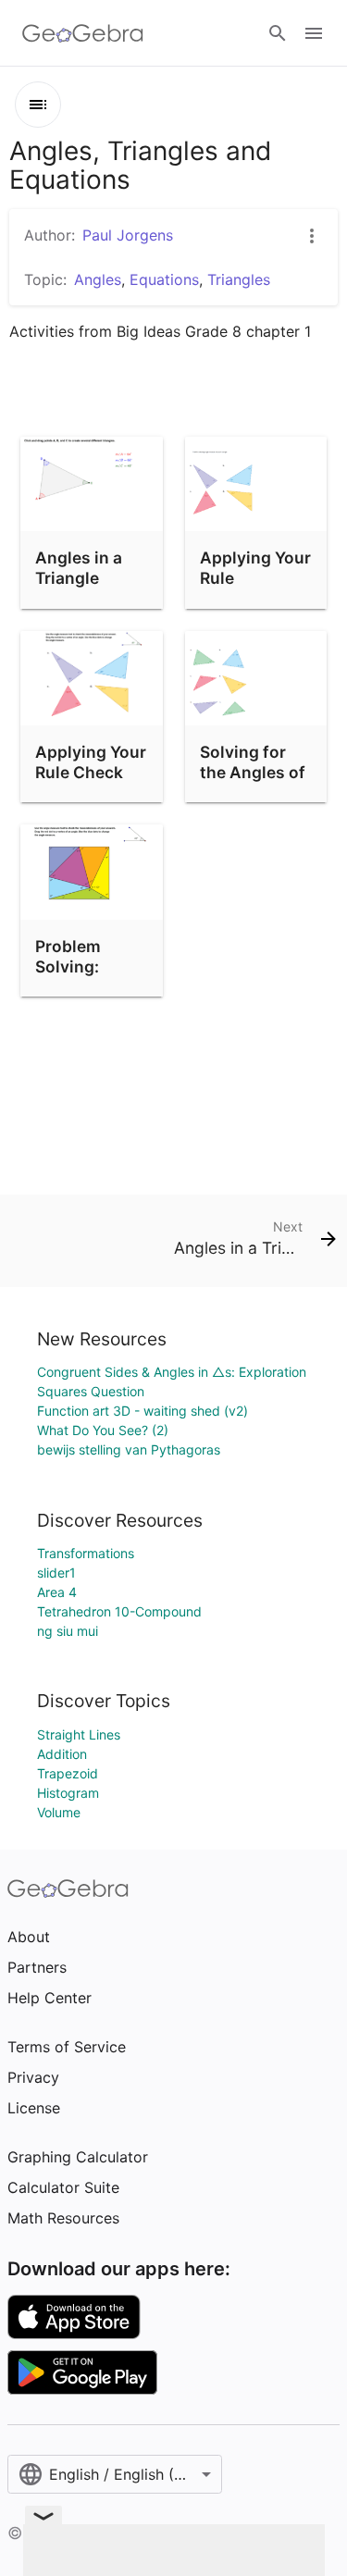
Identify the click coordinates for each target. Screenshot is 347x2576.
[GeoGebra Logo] (83, 33)
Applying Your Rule (255, 568)
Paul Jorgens (128, 235)
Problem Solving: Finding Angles (68, 977)
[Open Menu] (314, 33)
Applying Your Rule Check (91, 762)
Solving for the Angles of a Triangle (253, 773)
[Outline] (38, 105)
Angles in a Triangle (79, 568)
